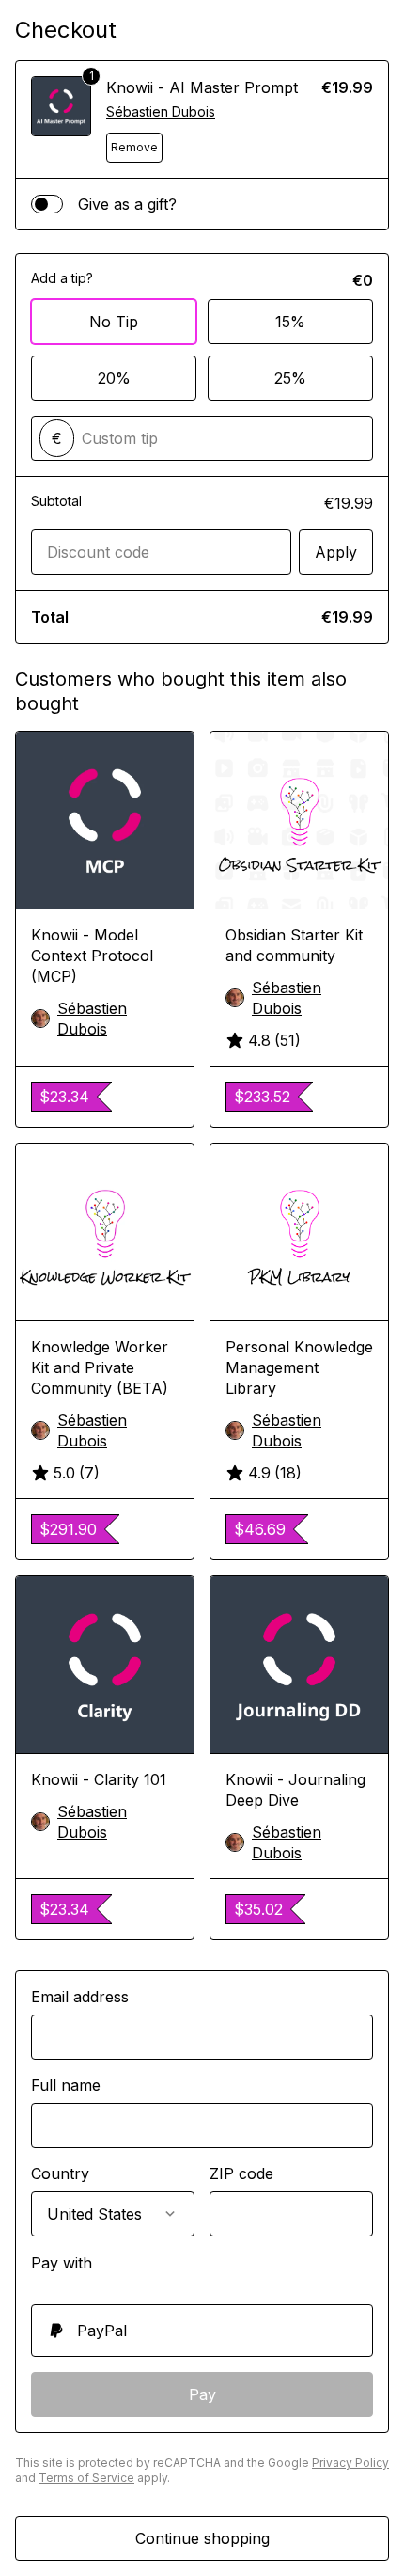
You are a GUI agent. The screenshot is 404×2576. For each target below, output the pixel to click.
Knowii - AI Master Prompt (202, 87)
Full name (66, 2085)
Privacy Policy (350, 2463)
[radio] (202, 2331)
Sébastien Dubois (161, 111)
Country (60, 2173)
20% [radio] (114, 378)
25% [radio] (290, 378)
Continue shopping (202, 2538)
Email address (80, 1997)
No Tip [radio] (114, 322)
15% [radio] (290, 322)
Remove (134, 147)
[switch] (47, 204)
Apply (336, 552)
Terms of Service (86, 2478)
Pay (202, 2394)
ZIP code (241, 2173)
